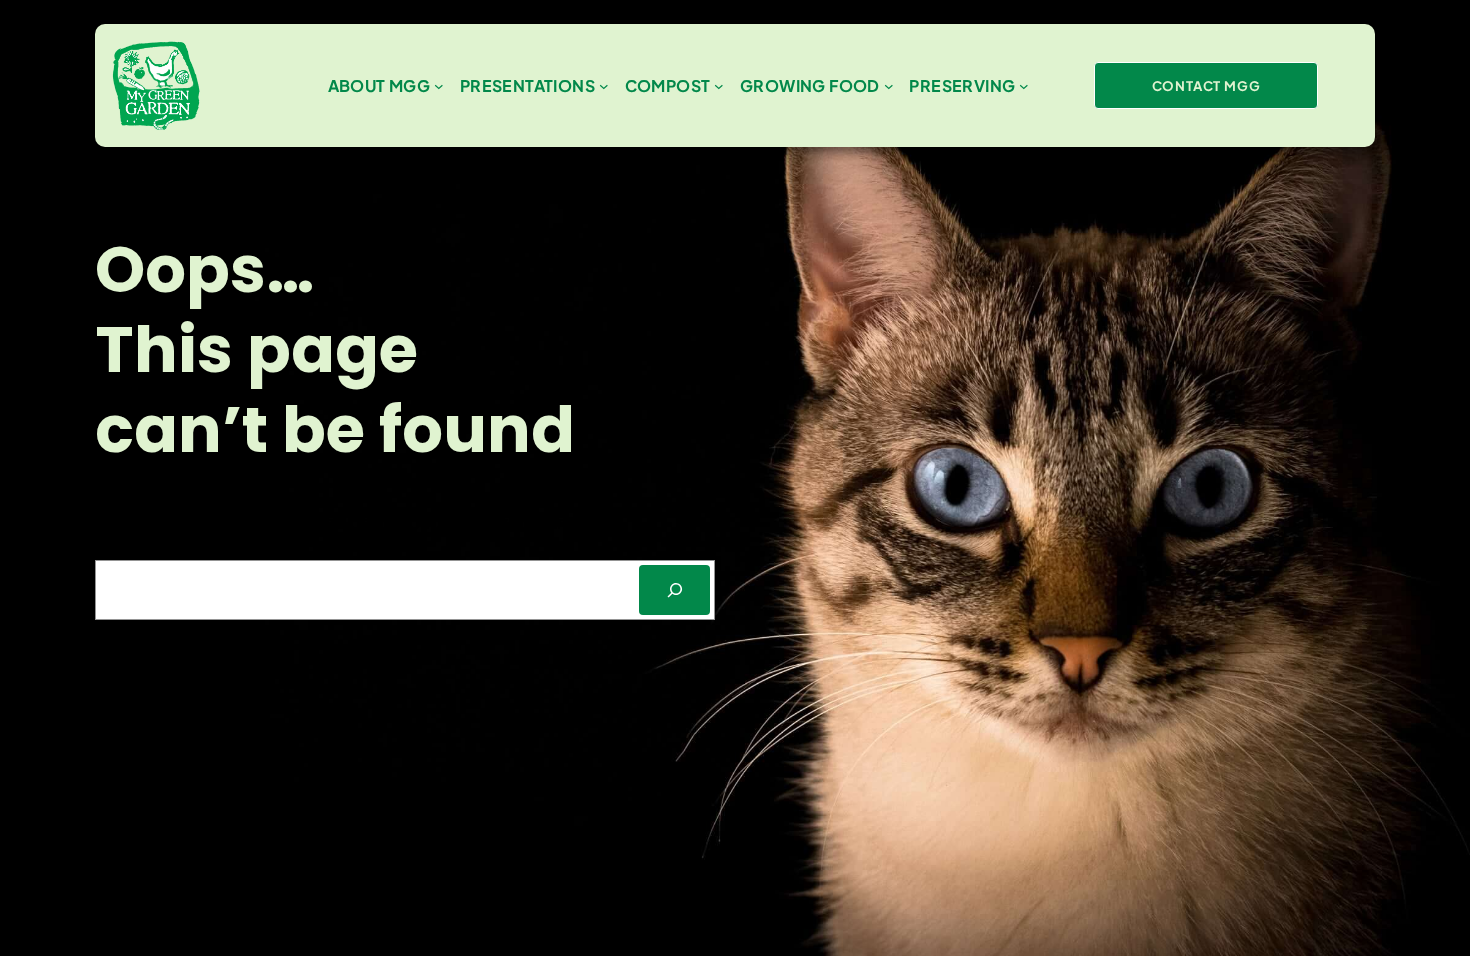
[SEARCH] (674, 589)
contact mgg (1206, 85)
